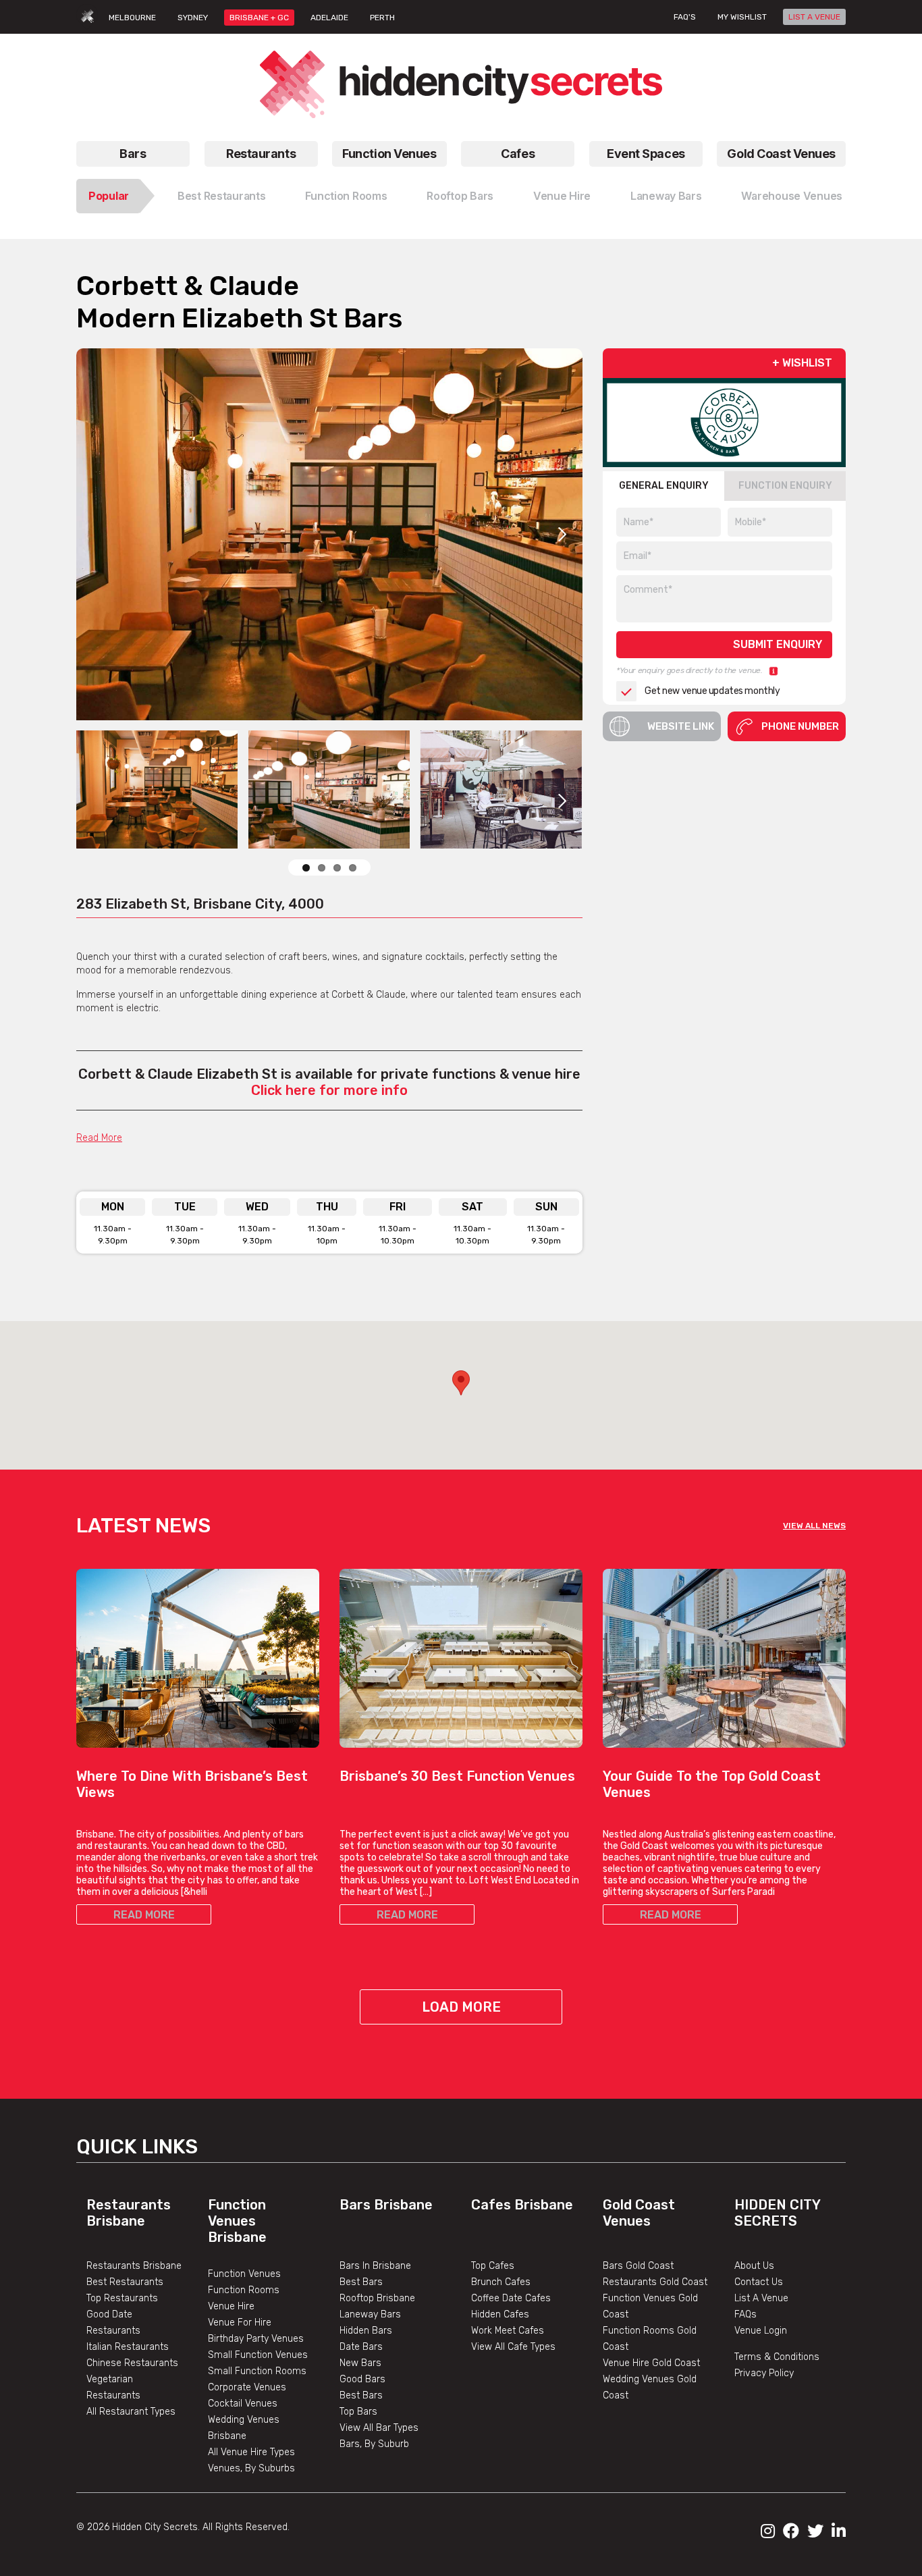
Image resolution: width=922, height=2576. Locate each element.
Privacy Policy (764, 2373)
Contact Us (759, 2282)
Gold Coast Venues (781, 154)
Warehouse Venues (792, 196)
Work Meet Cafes (508, 2331)
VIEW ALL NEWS (814, 1526)
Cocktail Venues (243, 2404)
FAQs (745, 2314)
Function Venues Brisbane (237, 2221)
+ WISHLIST (802, 363)
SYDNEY (193, 18)
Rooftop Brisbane (377, 2298)
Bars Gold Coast (638, 2266)
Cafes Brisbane (522, 2205)
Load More (461, 2007)
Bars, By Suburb (374, 2444)
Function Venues (389, 154)
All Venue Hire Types (251, 2452)
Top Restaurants (122, 2298)
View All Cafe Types (513, 2347)
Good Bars (362, 2379)
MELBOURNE (132, 18)
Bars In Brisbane (375, 2266)
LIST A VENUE (814, 17)
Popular (109, 196)
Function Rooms (346, 196)
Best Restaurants (222, 196)
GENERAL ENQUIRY (664, 486)
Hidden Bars (366, 2331)
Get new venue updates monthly (712, 692)
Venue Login (761, 2331)
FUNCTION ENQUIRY (785, 486)
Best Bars (361, 2282)
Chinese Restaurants (132, 2363)
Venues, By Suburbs (251, 2468)
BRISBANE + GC (259, 18)
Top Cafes (493, 2266)
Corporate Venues (247, 2387)
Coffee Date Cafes (511, 2298)
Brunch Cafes (501, 2282)
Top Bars (358, 2412)
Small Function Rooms (257, 2371)
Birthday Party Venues (256, 2339)
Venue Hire (562, 196)
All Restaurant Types (131, 2412)
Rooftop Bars (460, 196)
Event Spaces (646, 154)
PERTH (382, 18)
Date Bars (361, 2347)
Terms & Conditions (777, 2357)
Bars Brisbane (386, 2205)
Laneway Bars (666, 196)
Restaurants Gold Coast (655, 2282)
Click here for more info (329, 1090)
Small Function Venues (258, 2355)
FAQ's (685, 17)
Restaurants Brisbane (129, 2213)
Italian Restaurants (128, 2347)
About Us (754, 2266)
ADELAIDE (329, 18)
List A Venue (761, 2298)
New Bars (360, 2363)
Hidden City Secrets (777, 2213)
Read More (99, 1138)
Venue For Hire (240, 2323)
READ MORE (144, 1915)
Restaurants (261, 154)
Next (562, 534)
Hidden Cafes (500, 2314)
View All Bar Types (379, 2428)
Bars (133, 154)
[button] (461, 1383)
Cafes (518, 154)
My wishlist (742, 17)
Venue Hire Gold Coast (651, 2363)
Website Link (681, 726)
